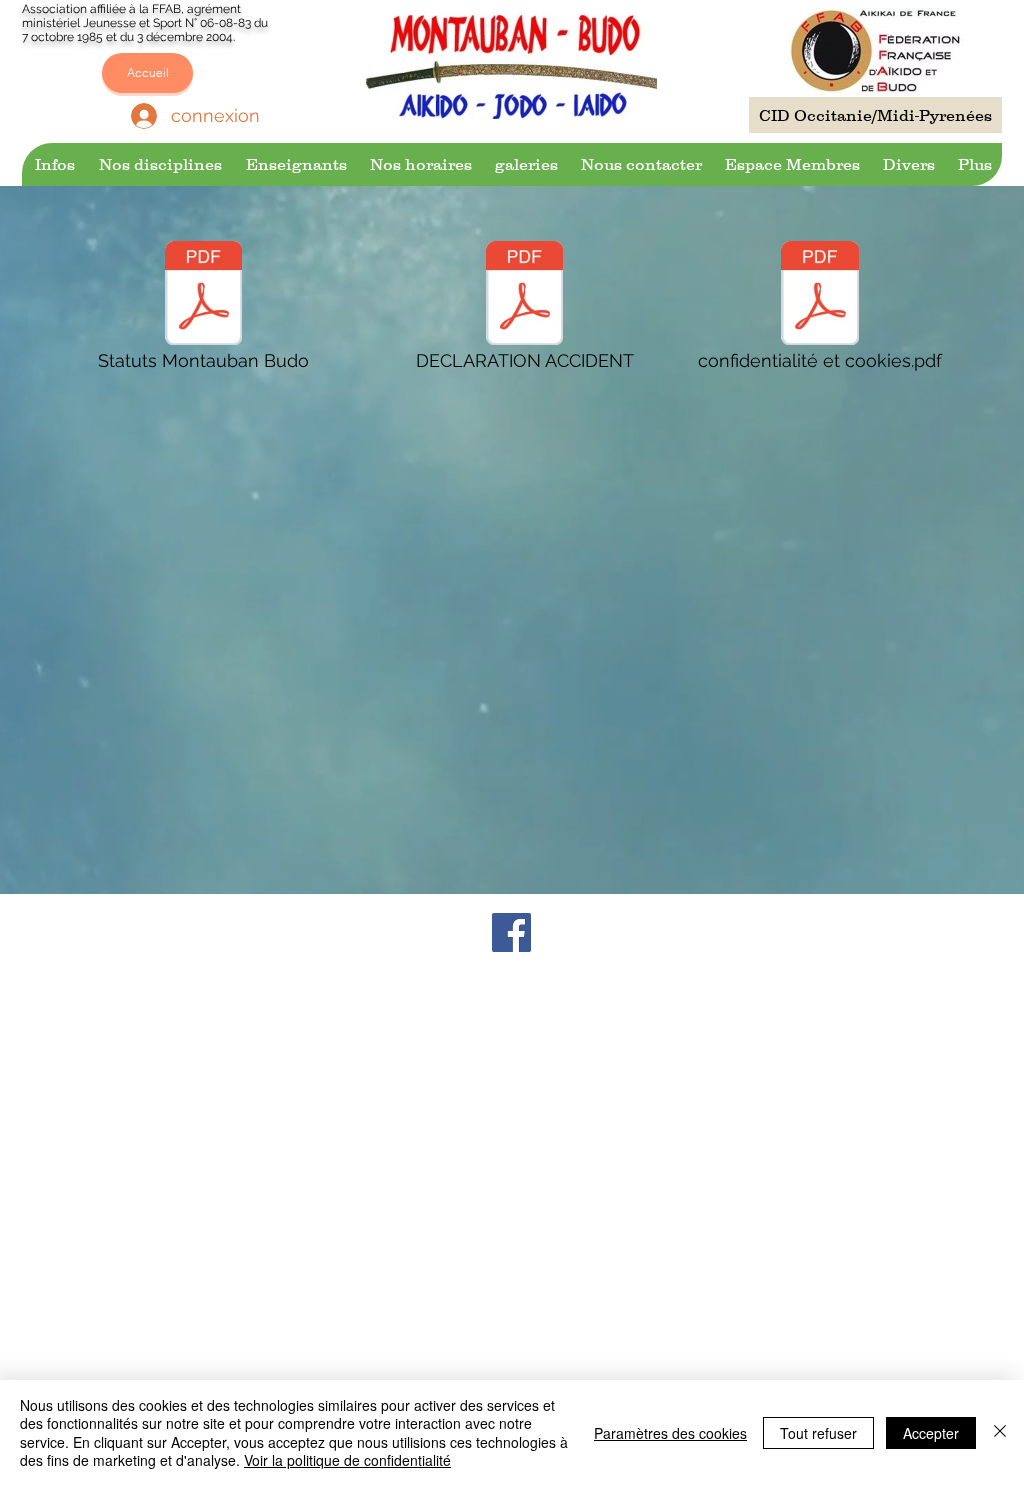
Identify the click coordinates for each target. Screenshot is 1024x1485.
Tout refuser (818, 1433)
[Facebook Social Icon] (511, 932)
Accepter (931, 1433)
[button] (53, 164)
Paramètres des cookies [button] (670, 1433)
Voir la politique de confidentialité (347, 1460)
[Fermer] (1000, 1432)
